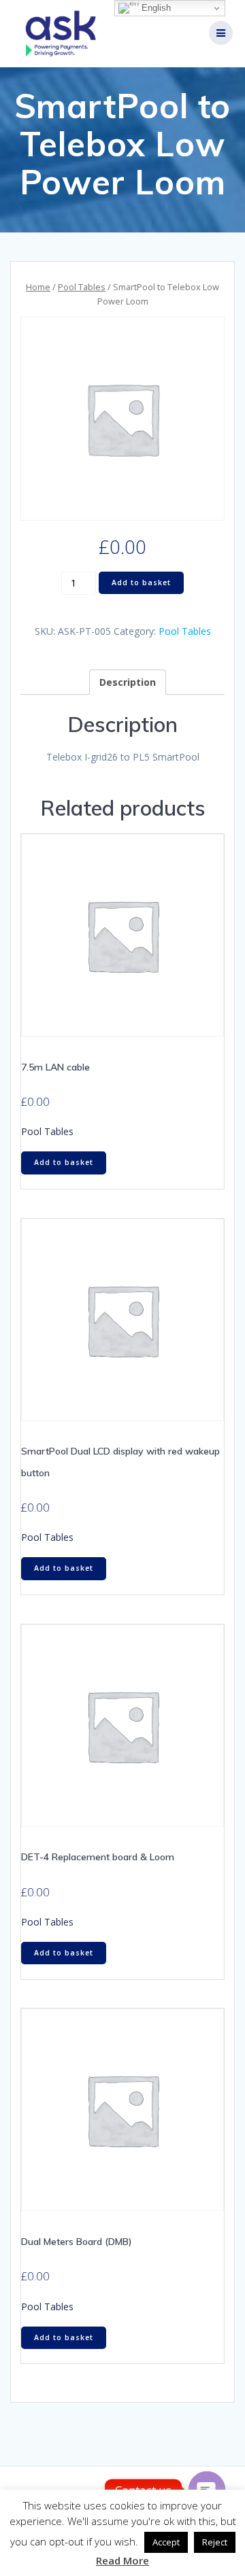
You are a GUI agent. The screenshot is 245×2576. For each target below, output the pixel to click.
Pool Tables (82, 287)
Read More (122, 2560)
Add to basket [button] (64, 1162)
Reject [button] (215, 2542)
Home (38, 287)
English (155, 8)
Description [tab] (128, 682)
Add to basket (141, 582)
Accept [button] (166, 2542)
